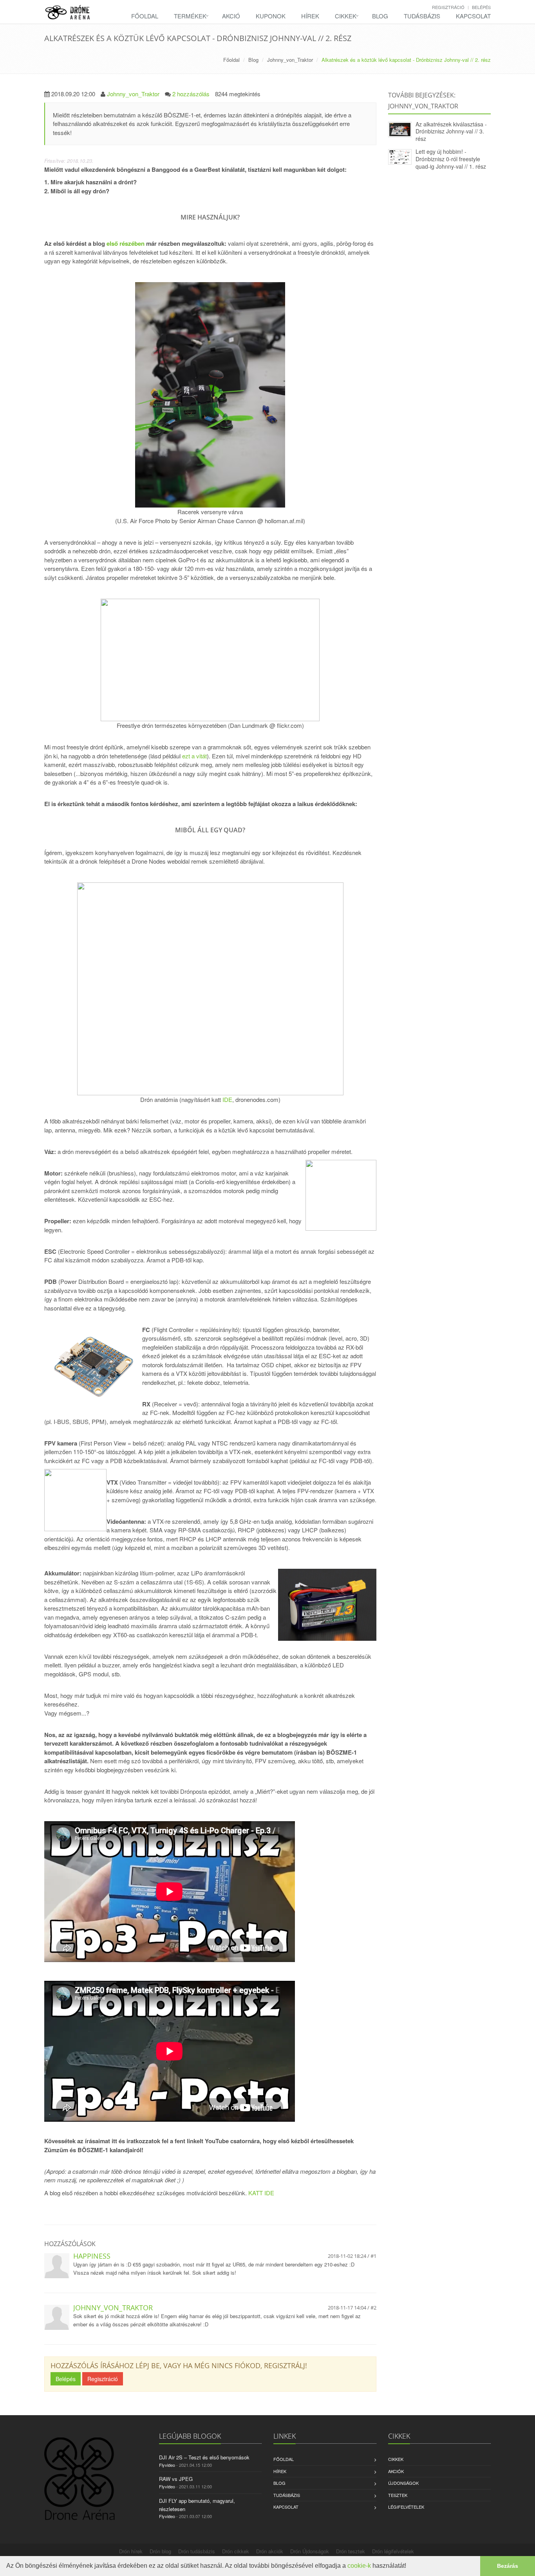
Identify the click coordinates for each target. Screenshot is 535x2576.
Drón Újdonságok (310, 2551)
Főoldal (145, 16)
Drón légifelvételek (393, 2551)
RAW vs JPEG (176, 2479)
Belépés (481, 7)
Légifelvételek (406, 2507)
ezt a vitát (194, 756)
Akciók (396, 2471)
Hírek (310, 16)
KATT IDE (261, 2193)
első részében (126, 243)
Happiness (92, 2256)
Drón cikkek (236, 2551)
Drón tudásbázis (197, 2551)
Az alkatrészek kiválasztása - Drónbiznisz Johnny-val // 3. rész (451, 131)
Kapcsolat (473, 16)
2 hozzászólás (191, 94)
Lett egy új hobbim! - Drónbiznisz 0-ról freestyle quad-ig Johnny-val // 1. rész (451, 159)
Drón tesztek (351, 2551)
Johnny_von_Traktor (290, 60)
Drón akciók (270, 2551)
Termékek (190, 16)
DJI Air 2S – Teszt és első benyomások (204, 2457)
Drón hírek (131, 2551)
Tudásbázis (422, 16)
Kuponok (271, 16)
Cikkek (346, 16)
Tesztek (398, 2495)
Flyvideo (167, 2465)
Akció (231, 16)
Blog (380, 16)
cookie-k (359, 2566)
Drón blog (160, 2551)
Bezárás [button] (508, 2566)
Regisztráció (448, 7)
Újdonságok (403, 2483)
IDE (227, 1099)
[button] (409, 2567)
